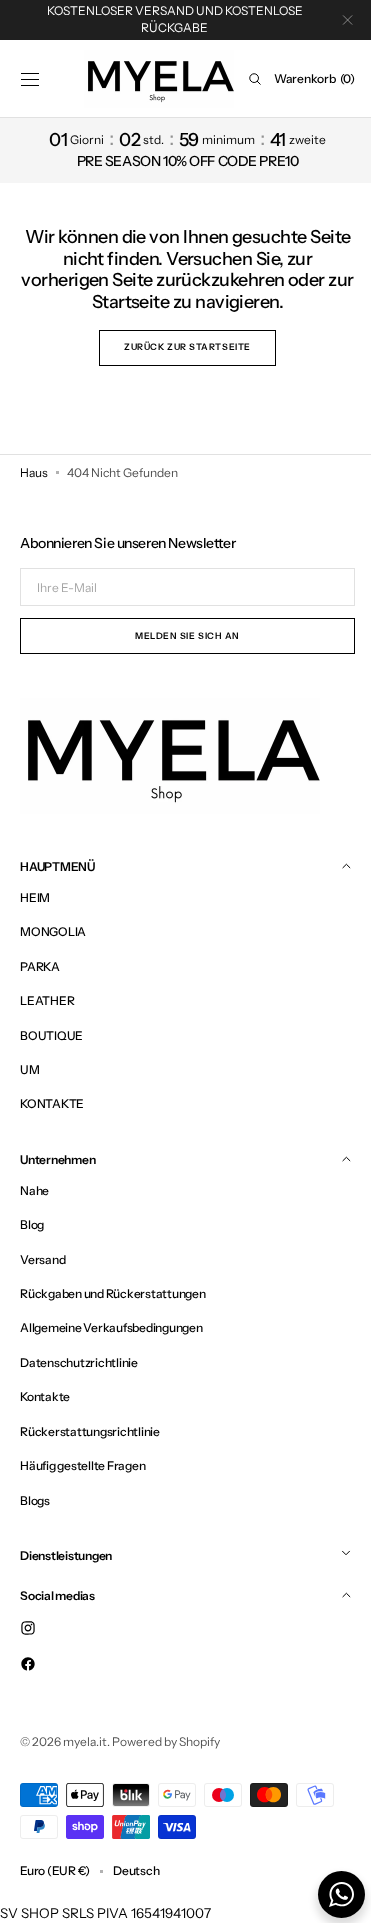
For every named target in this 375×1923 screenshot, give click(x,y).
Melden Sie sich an (180, 635)
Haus (34, 472)
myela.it (85, 1741)
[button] (30, 79)
